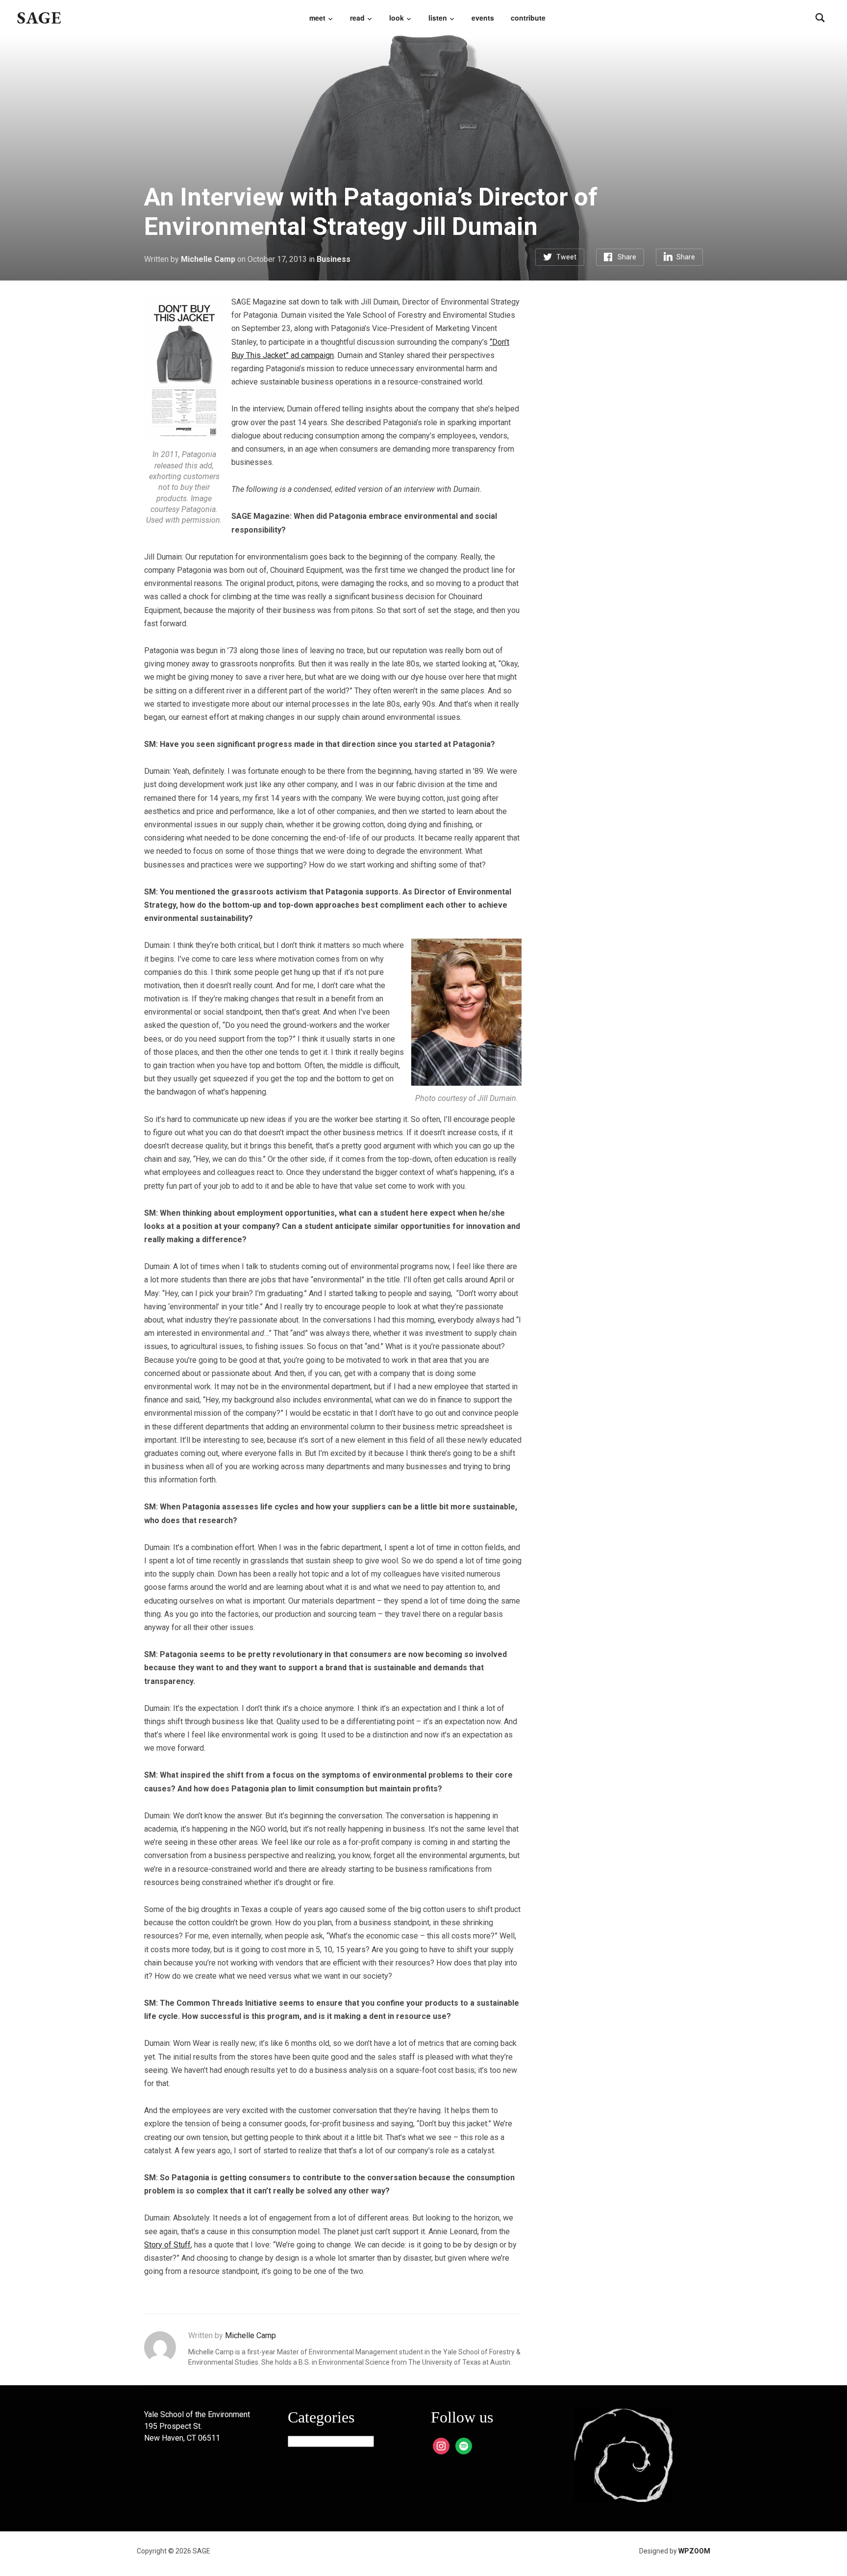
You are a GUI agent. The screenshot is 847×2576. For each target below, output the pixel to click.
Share (627, 257)
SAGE (39, 17)
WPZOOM (694, 2551)
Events (483, 18)
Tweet (566, 257)
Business (334, 259)
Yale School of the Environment (197, 2414)
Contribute (528, 18)
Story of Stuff (167, 2245)
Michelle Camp (208, 259)
